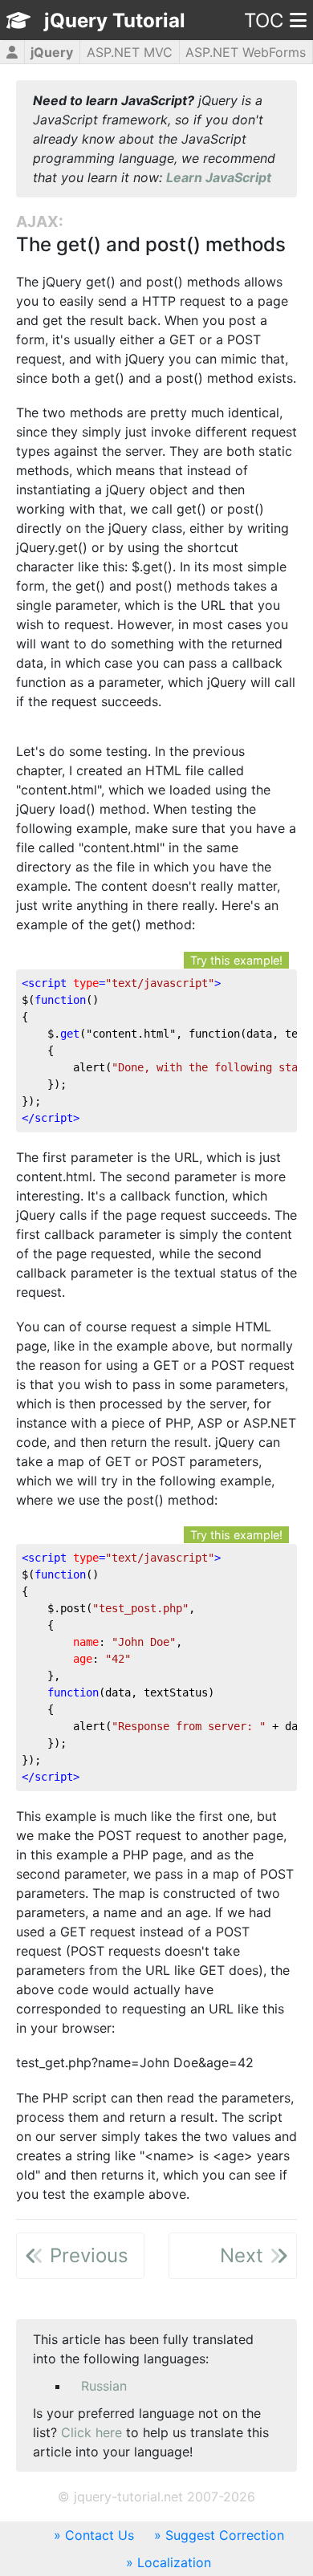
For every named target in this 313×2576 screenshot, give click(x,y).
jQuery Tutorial (115, 20)
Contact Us (100, 2535)
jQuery (52, 52)
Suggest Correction (225, 2535)
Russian (104, 2386)
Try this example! (236, 960)
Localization (174, 2562)
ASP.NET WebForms (246, 52)
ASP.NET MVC (130, 52)
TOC (264, 20)
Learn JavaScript (219, 177)
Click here (91, 2432)
